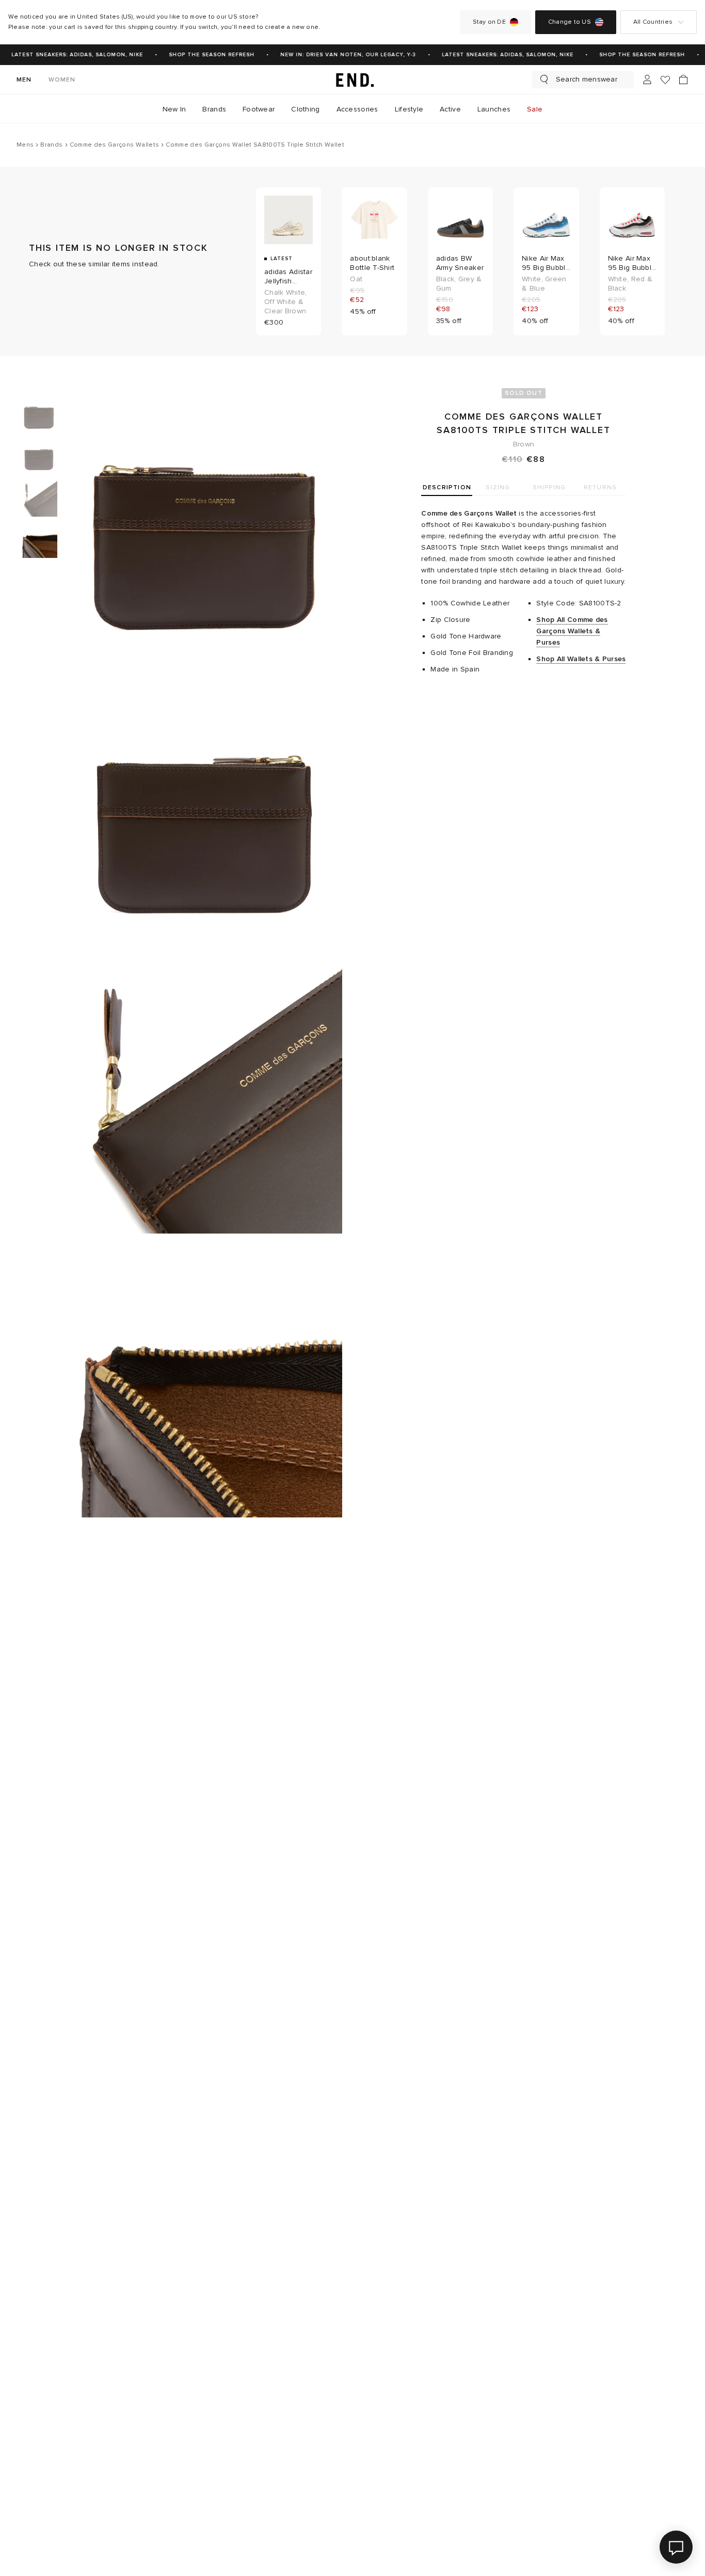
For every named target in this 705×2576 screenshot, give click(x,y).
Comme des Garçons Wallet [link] (469, 513)
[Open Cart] (683, 79)
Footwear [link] (259, 109)
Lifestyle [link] (409, 109)
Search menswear (587, 79)
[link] (352, 79)
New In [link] (174, 109)
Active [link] (450, 109)
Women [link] (62, 80)
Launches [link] (494, 109)
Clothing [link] (305, 109)
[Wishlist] (665, 80)
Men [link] (24, 80)
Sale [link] (535, 109)
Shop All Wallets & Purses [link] (581, 659)
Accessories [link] (357, 109)
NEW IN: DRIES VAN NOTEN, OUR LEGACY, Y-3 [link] (339, 55)
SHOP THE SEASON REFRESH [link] (203, 55)
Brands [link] (214, 109)
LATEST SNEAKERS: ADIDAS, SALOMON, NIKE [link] (68, 55)
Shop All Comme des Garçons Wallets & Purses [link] (572, 631)
